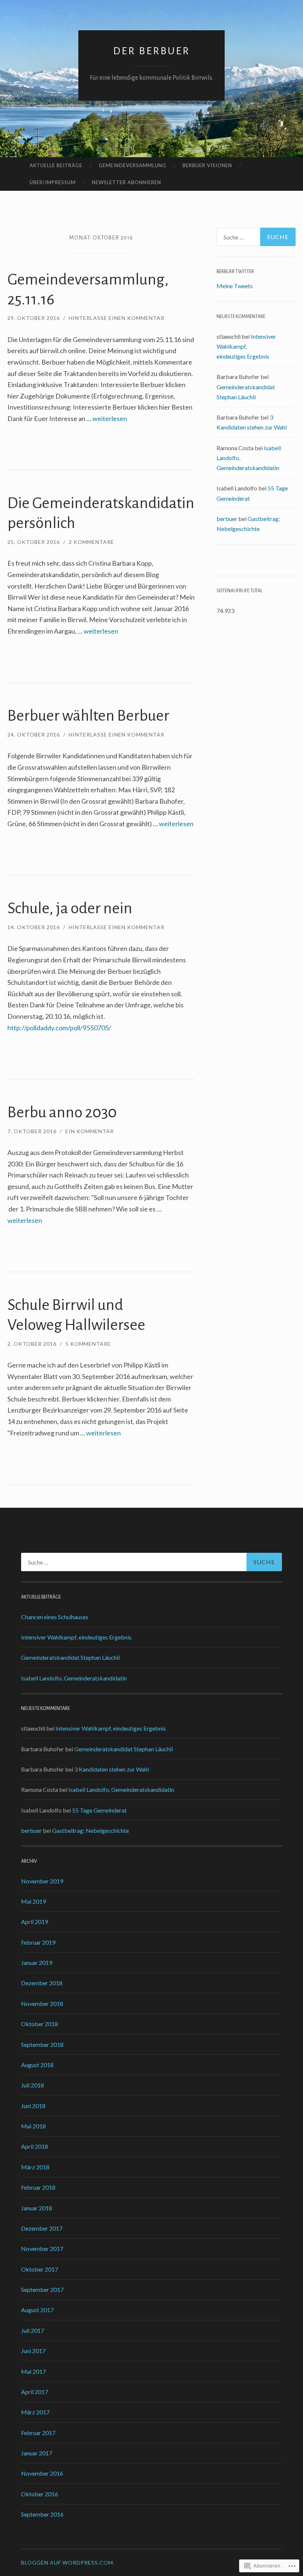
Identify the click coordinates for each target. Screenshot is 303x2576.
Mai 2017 (33, 2371)
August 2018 (37, 2065)
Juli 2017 (33, 2330)
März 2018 (35, 2167)
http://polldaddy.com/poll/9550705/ (59, 1028)
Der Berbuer (151, 51)
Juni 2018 (33, 2106)
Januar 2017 (37, 2453)
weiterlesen (110, 418)
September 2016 (42, 2514)
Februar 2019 (38, 1942)
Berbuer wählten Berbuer (88, 716)
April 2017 (35, 2392)
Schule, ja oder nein (70, 908)
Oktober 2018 (40, 2024)
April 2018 (35, 2146)
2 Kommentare (91, 542)
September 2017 (42, 2289)
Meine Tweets (235, 286)
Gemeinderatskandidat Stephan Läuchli (70, 1657)
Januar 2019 (37, 1963)
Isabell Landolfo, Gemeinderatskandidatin (74, 1678)
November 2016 (42, 2473)
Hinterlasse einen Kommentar (117, 318)
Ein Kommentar (90, 1131)
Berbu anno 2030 (62, 1112)
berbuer (227, 519)
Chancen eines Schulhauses (55, 1617)
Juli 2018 (33, 2085)
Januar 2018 (37, 2208)
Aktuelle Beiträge (56, 165)
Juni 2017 (33, 2351)
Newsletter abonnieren (127, 182)
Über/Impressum (53, 182)
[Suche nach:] (256, 237)
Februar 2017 (38, 2433)
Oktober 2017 (40, 2269)
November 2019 (42, 1881)
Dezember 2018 (42, 1983)
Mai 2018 (33, 2126)
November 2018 (42, 2003)
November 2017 (42, 2249)
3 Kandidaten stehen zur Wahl (112, 1769)
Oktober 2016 (40, 2494)
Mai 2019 (33, 1901)
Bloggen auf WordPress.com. (68, 2563)
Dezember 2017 (42, 2228)
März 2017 (35, 2412)
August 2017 (37, 2310)
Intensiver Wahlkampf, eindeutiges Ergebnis (246, 346)
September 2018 (42, 2044)
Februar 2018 (38, 2187)
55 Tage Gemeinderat (99, 1810)
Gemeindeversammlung (132, 165)
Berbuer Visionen (207, 165)
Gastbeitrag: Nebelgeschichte (91, 1830)
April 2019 (35, 1922)
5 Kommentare (88, 1344)
